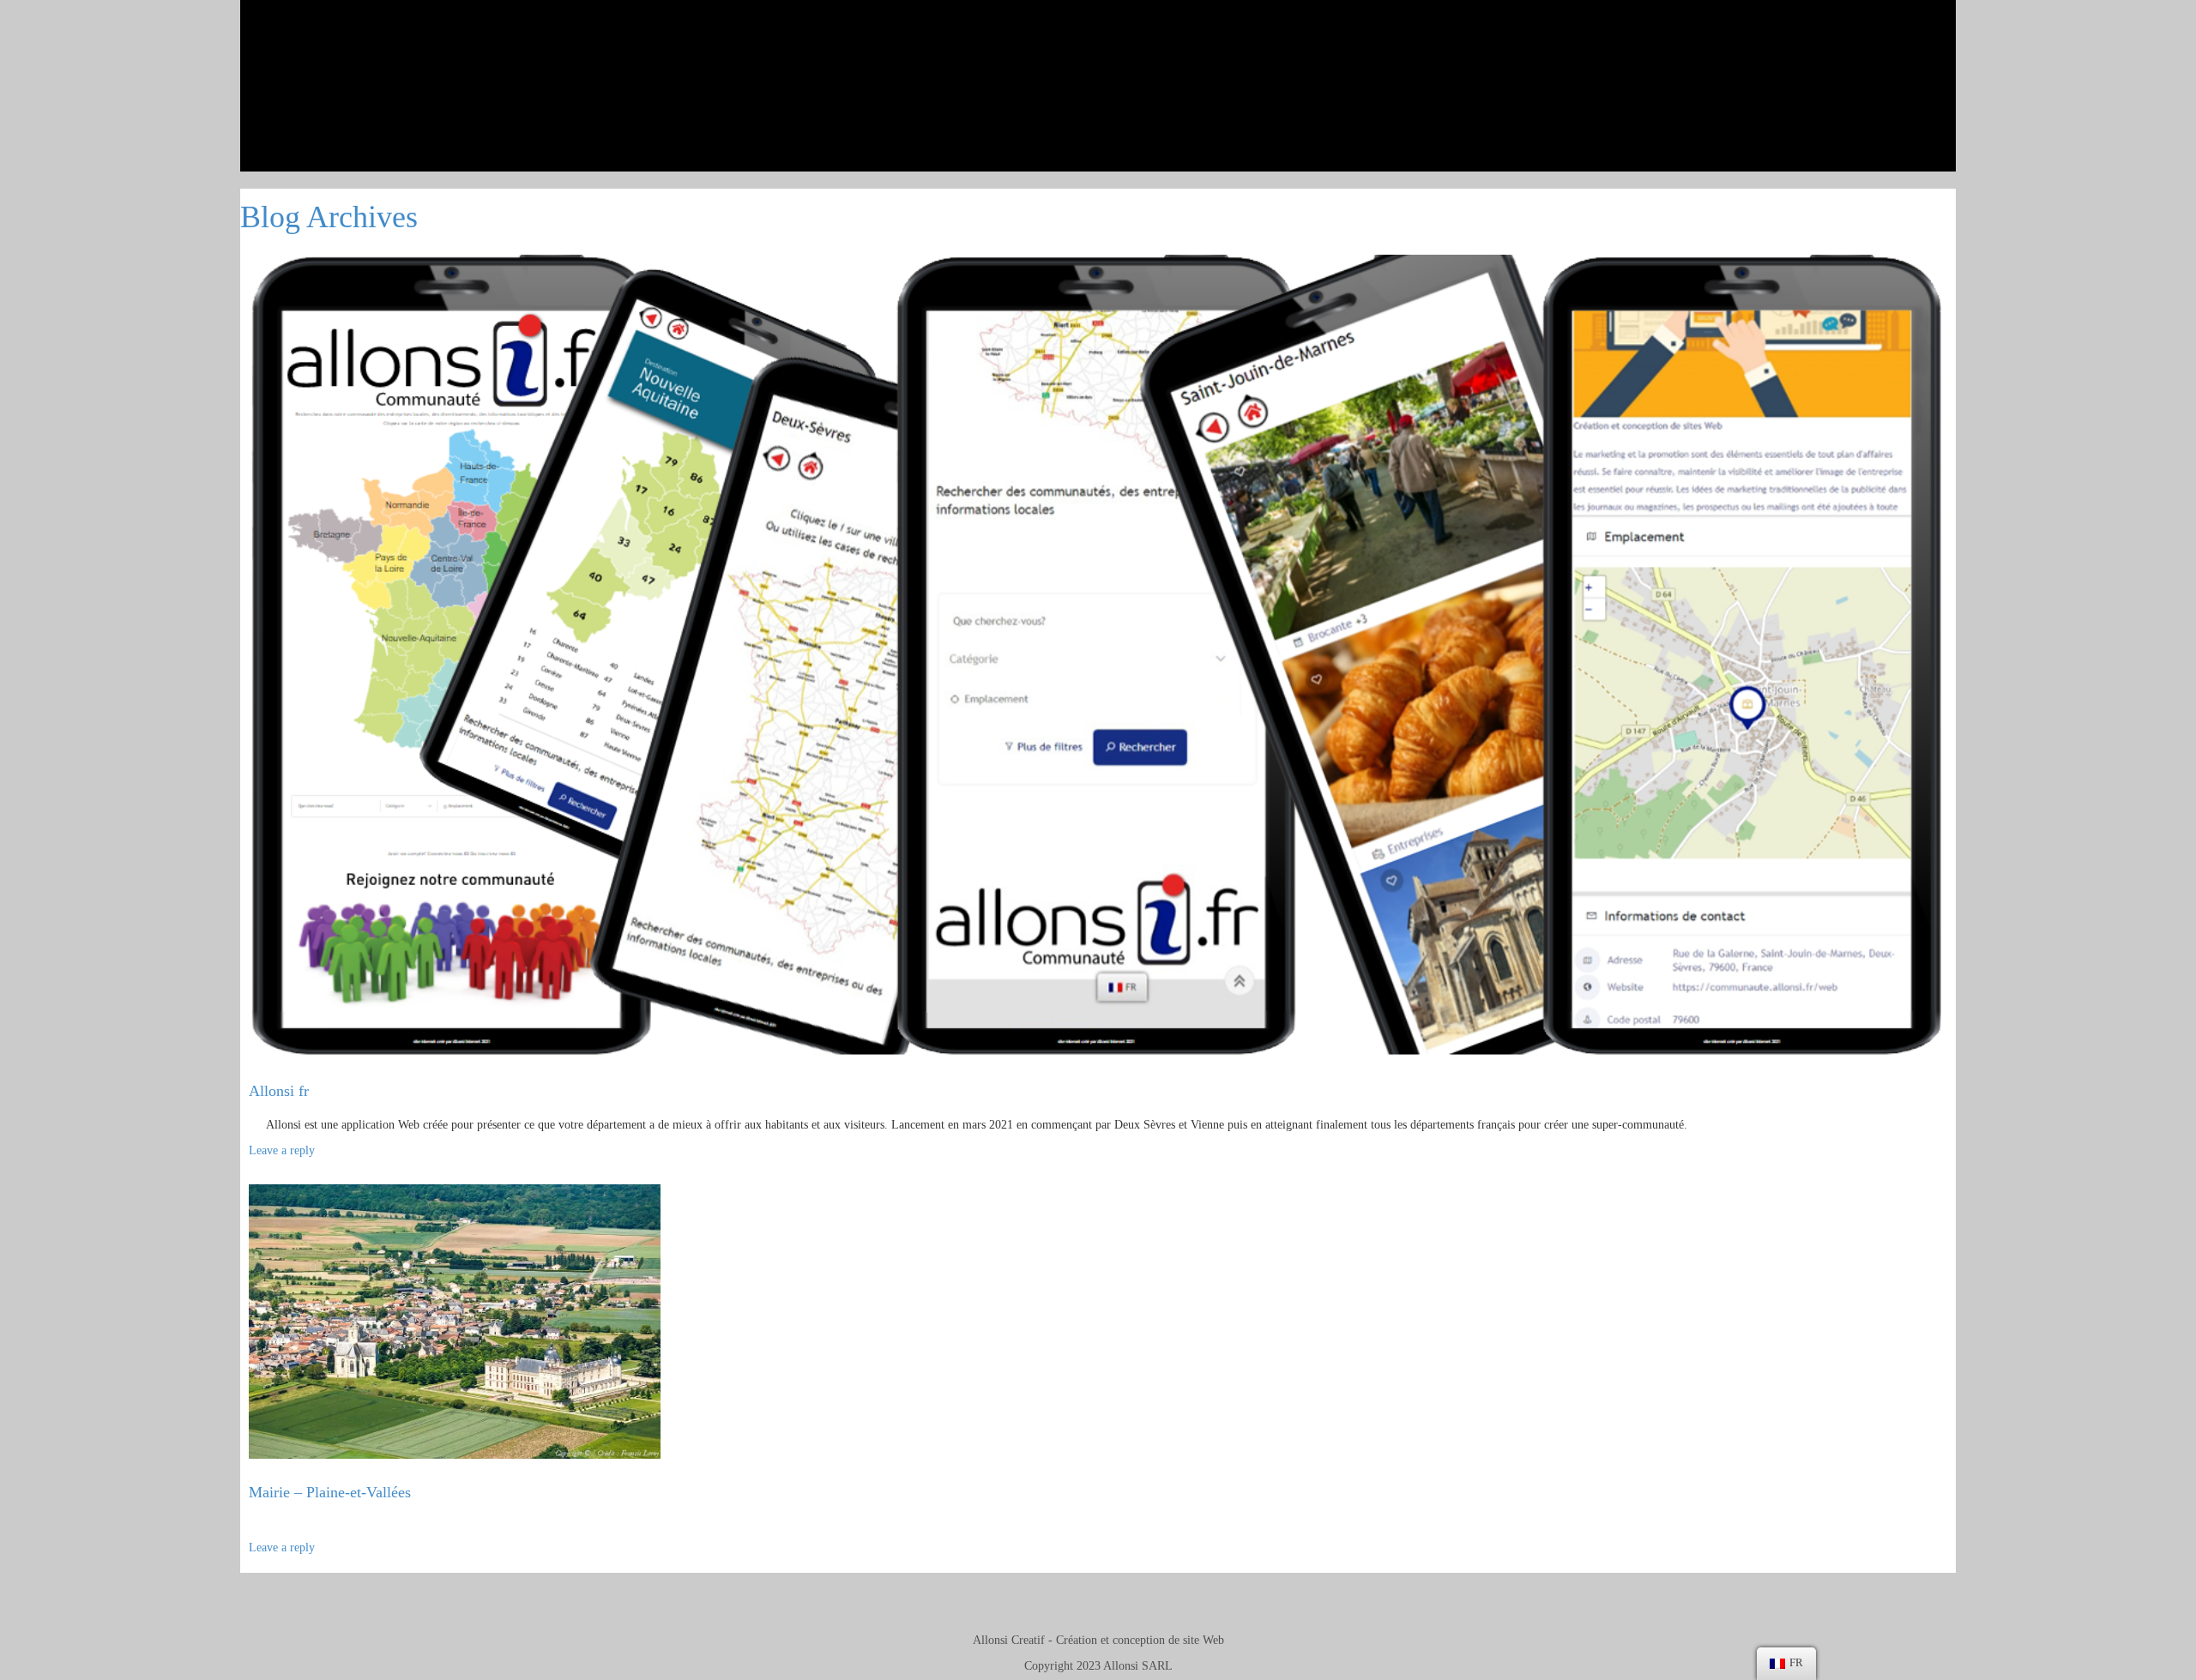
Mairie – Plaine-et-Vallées (330, 1492)
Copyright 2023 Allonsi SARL (1098, 1666)
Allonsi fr (279, 1091)
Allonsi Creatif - (1013, 1640)
